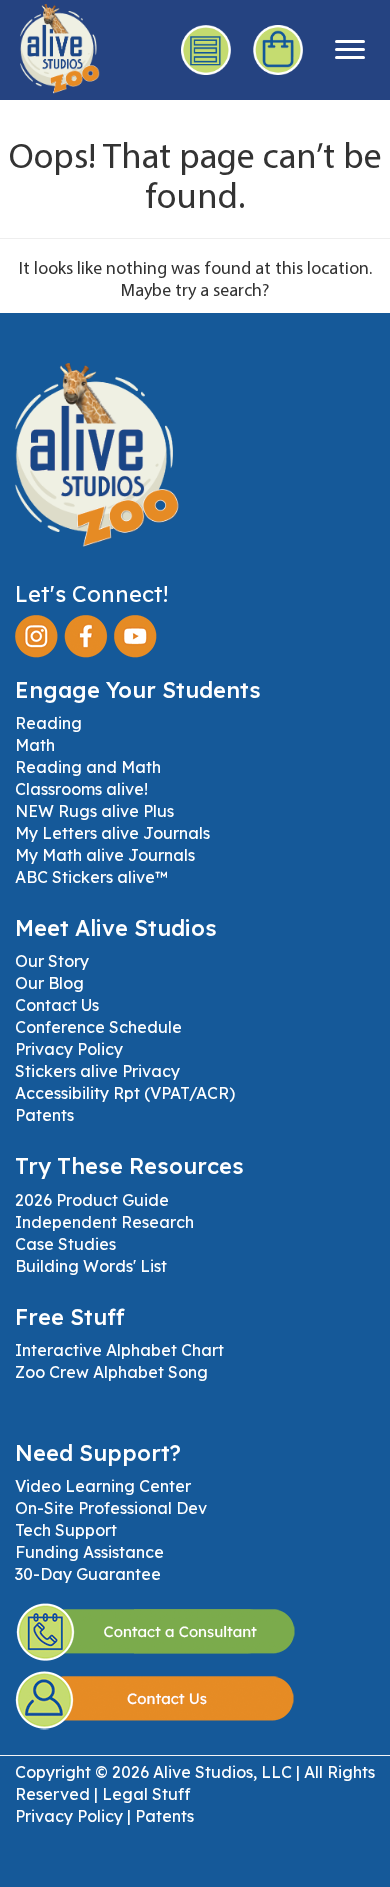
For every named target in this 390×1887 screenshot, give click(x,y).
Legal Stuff (146, 1794)
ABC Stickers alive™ (91, 877)
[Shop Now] (279, 50)
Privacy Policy (69, 1049)
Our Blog (49, 983)
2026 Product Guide (92, 1200)
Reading (48, 723)
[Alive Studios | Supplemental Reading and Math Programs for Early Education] (50, 45)
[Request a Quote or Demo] (207, 50)
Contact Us (57, 1005)
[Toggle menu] (350, 50)
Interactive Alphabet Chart (119, 1350)
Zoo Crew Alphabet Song (111, 1372)
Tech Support (66, 1530)
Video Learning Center (103, 1486)
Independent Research (104, 1222)
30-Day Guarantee (88, 1574)
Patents (44, 1115)
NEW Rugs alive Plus (94, 811)
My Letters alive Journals (112, 833)
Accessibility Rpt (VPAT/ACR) (125, 1093)
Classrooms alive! (81, 789)
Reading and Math (88, 767)
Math (35, 745)
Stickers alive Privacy (97, 1071)
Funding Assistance (89, 1552)
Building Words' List (91, 1266)
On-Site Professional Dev (111, 1508)
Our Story (52, 961)
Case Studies (65, 1244)
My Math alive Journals (105, 855)
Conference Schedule (98, 1027)
